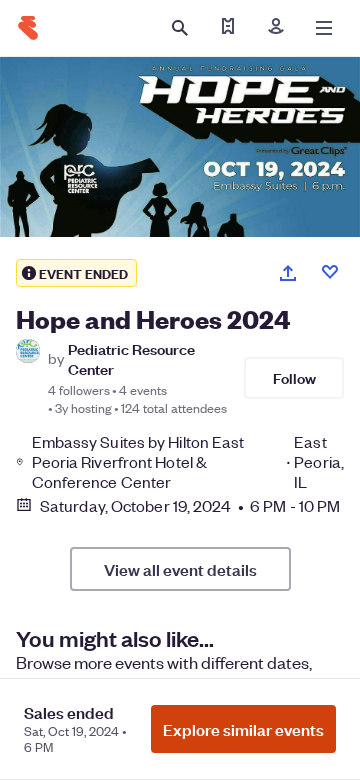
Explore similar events (243, 729)
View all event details (180, 569)
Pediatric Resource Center (131, 358)
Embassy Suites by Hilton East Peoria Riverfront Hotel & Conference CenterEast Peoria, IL (188, 462)
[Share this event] (288, 273)
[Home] (28, 28)
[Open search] (180, 28)
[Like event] (330, 272)
